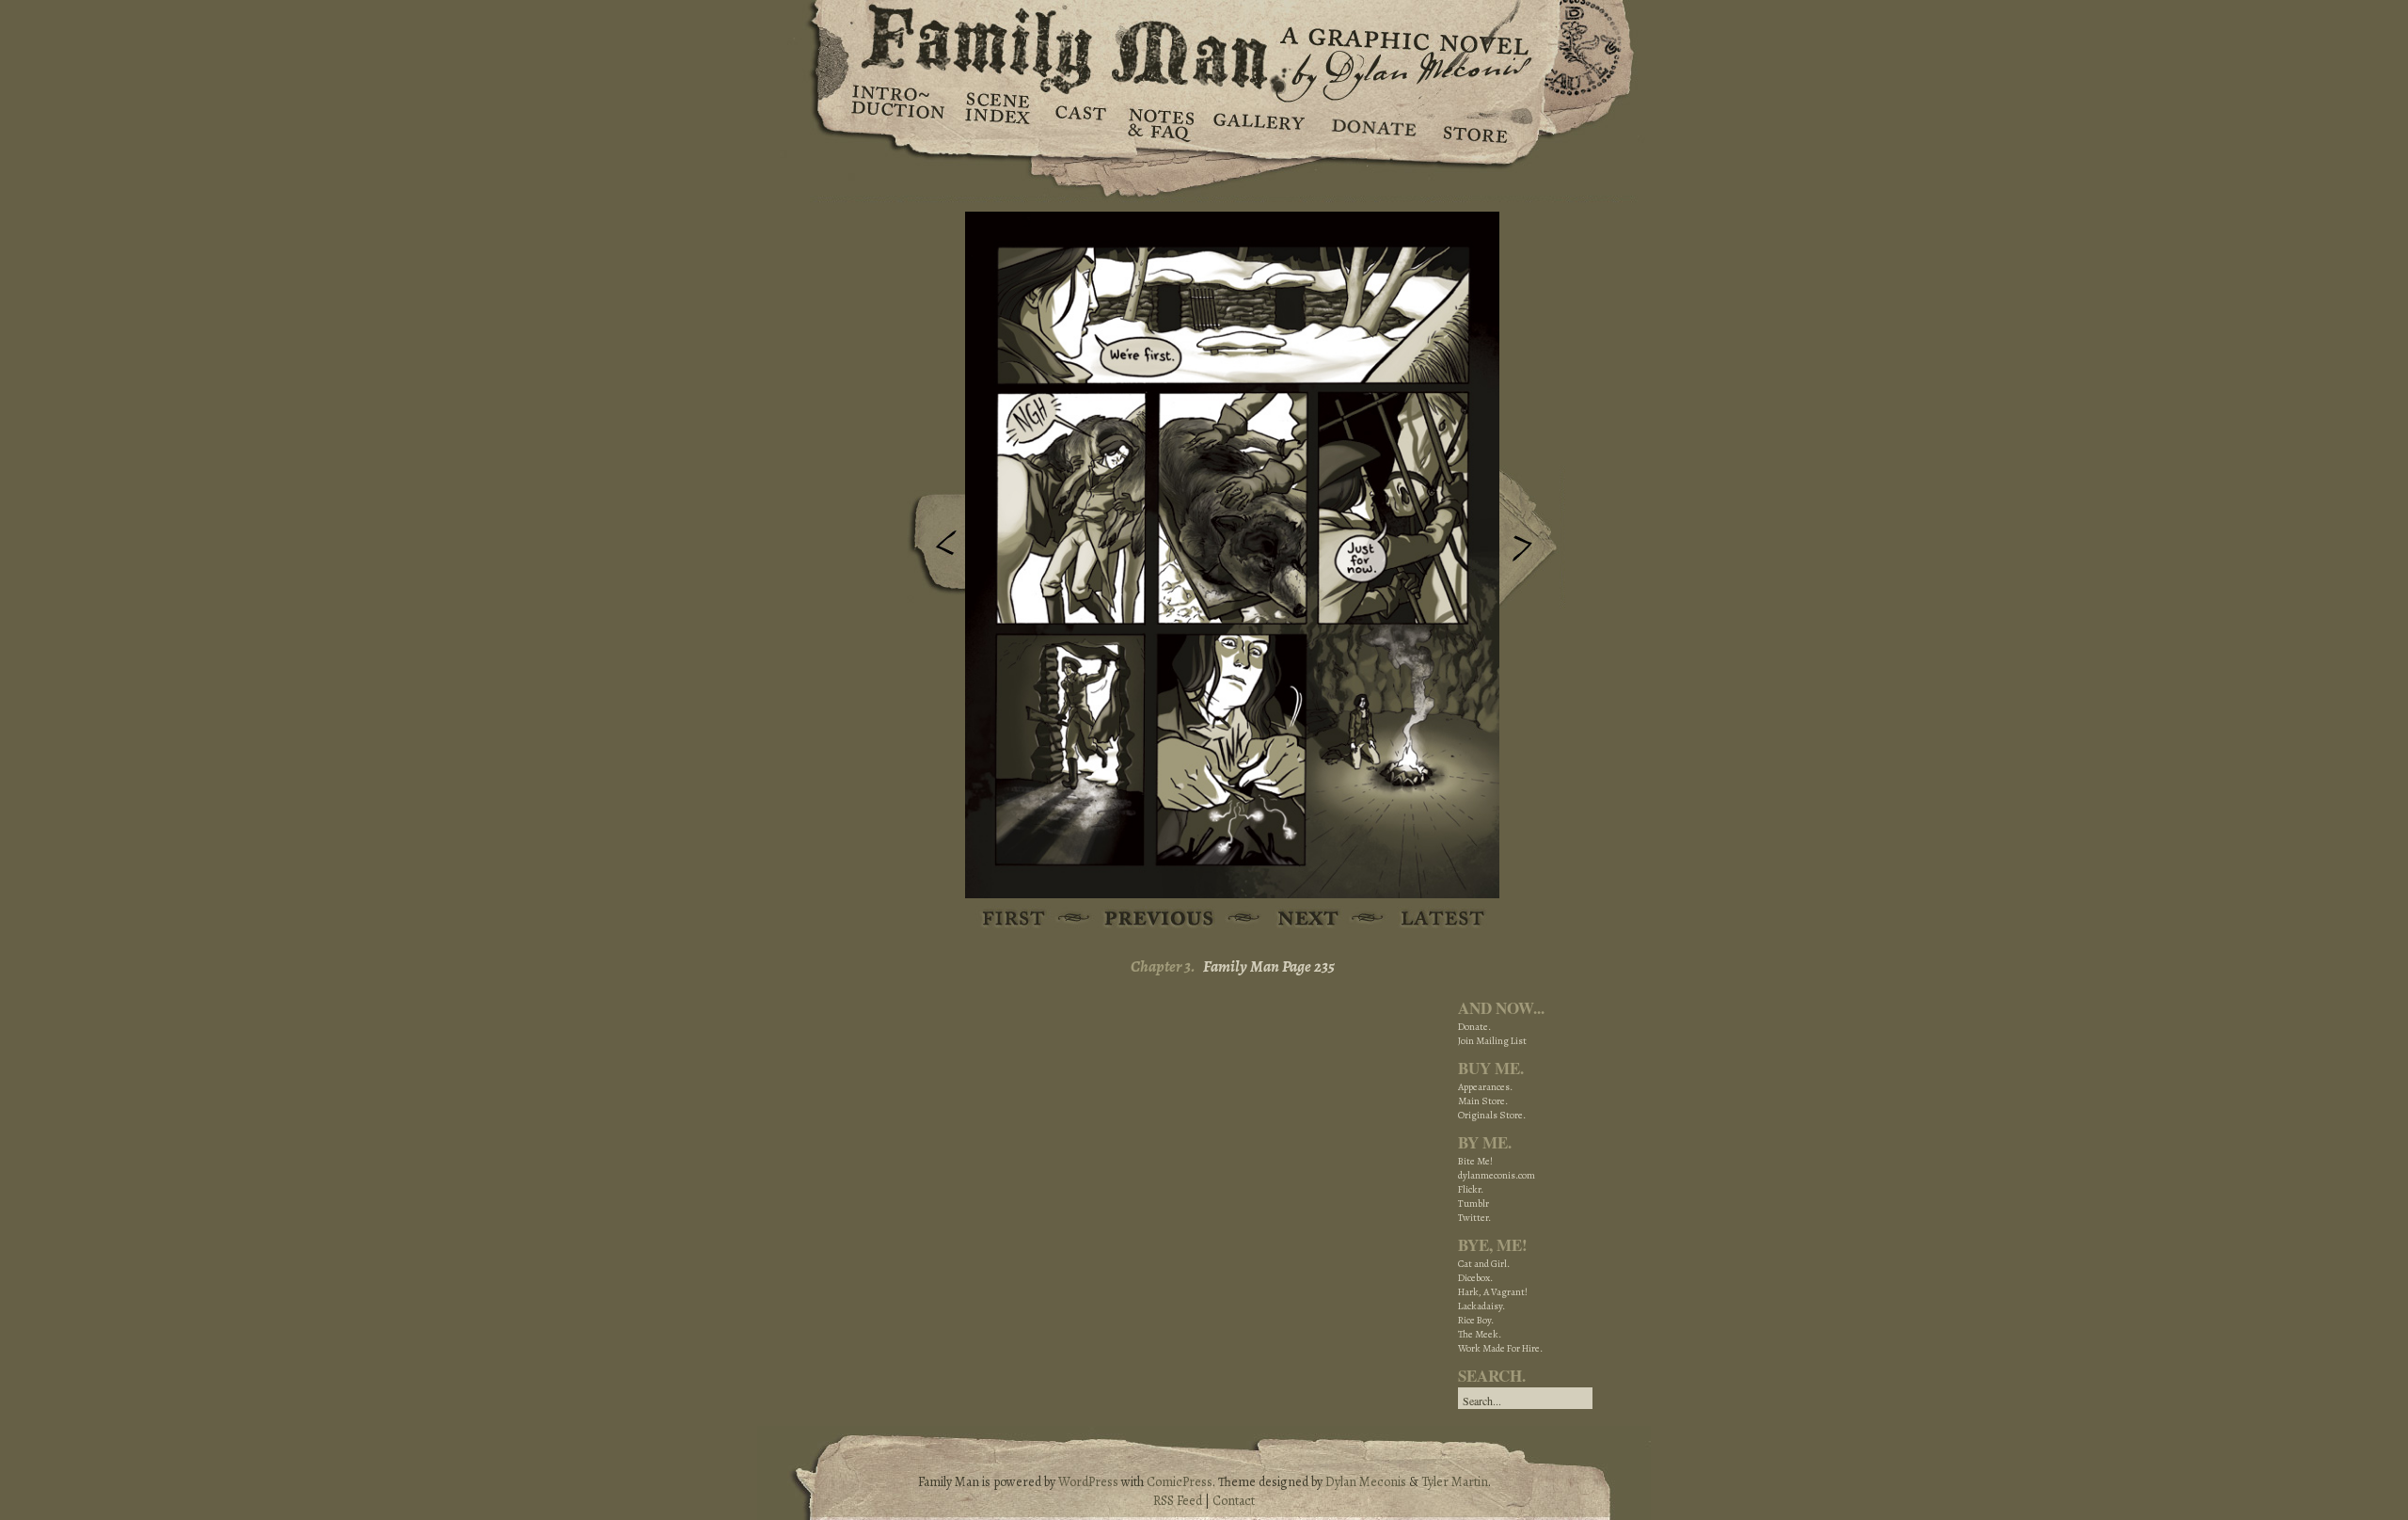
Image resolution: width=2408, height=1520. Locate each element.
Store (1474, 122)
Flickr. (1471, 1189)
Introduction (898, 108)
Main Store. (1483, 1101)
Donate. (1474, 1027)
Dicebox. (1475, 1278)
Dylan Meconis (1366, 1482)
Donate (1371, 122)
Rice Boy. (1476, 1320)
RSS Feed (1178, 1501)
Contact (1234, 1501)
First (1014, 919)
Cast (1079, 122)
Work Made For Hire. (1500, 1348)
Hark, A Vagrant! (1493, 1292)
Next (1532, 539)
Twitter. (1474, 1218)
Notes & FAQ (1159, 122)
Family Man (1204, 45)
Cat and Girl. (1484, 1264)
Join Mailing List (1492, 1041)
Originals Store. (1492, 1115)
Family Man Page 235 (1269, 966)
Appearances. (1485, 1087)
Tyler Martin (1455, 1482)
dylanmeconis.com (1497, 1175)
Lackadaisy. (1481, 1306)
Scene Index (999, 122)
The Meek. (1480, 1334)
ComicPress (1180, 1482)
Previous (932, 548)
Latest (1432, 919)
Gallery (1258, 122)
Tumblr (1473, 1203)
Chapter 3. (1163, 966)
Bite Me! (1475, 1161)
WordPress (1088, 1482)
